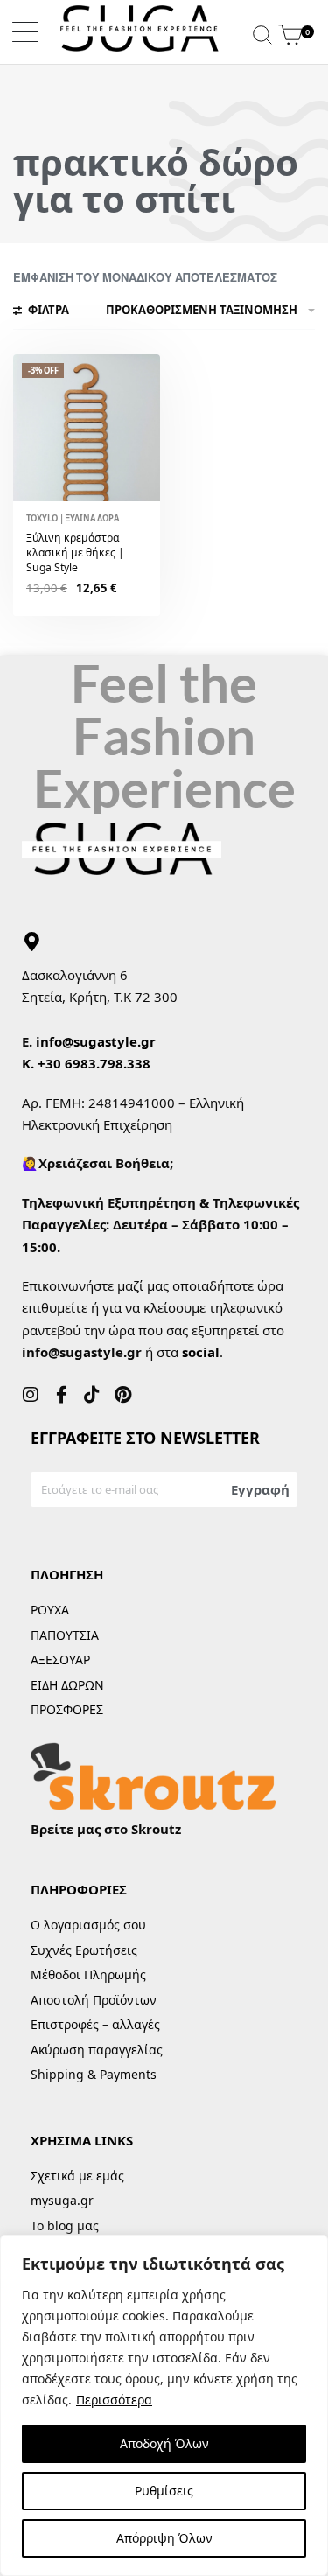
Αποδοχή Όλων (164, 2443)
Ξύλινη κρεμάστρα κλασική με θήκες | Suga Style (75, 553)
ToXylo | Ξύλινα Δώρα (73, 518)
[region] (164, 2405)
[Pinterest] (122, 1395)
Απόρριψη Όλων (164, 2538)
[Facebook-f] (61, 1395)
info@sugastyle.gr (96, 1041)
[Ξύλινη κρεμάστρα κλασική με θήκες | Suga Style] (87, 428)
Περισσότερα (114, 2400)
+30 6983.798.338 (94, 1063)
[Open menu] (25, 32)
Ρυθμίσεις (164, 2491)
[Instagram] (31, 1395)
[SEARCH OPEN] (262, 32)
